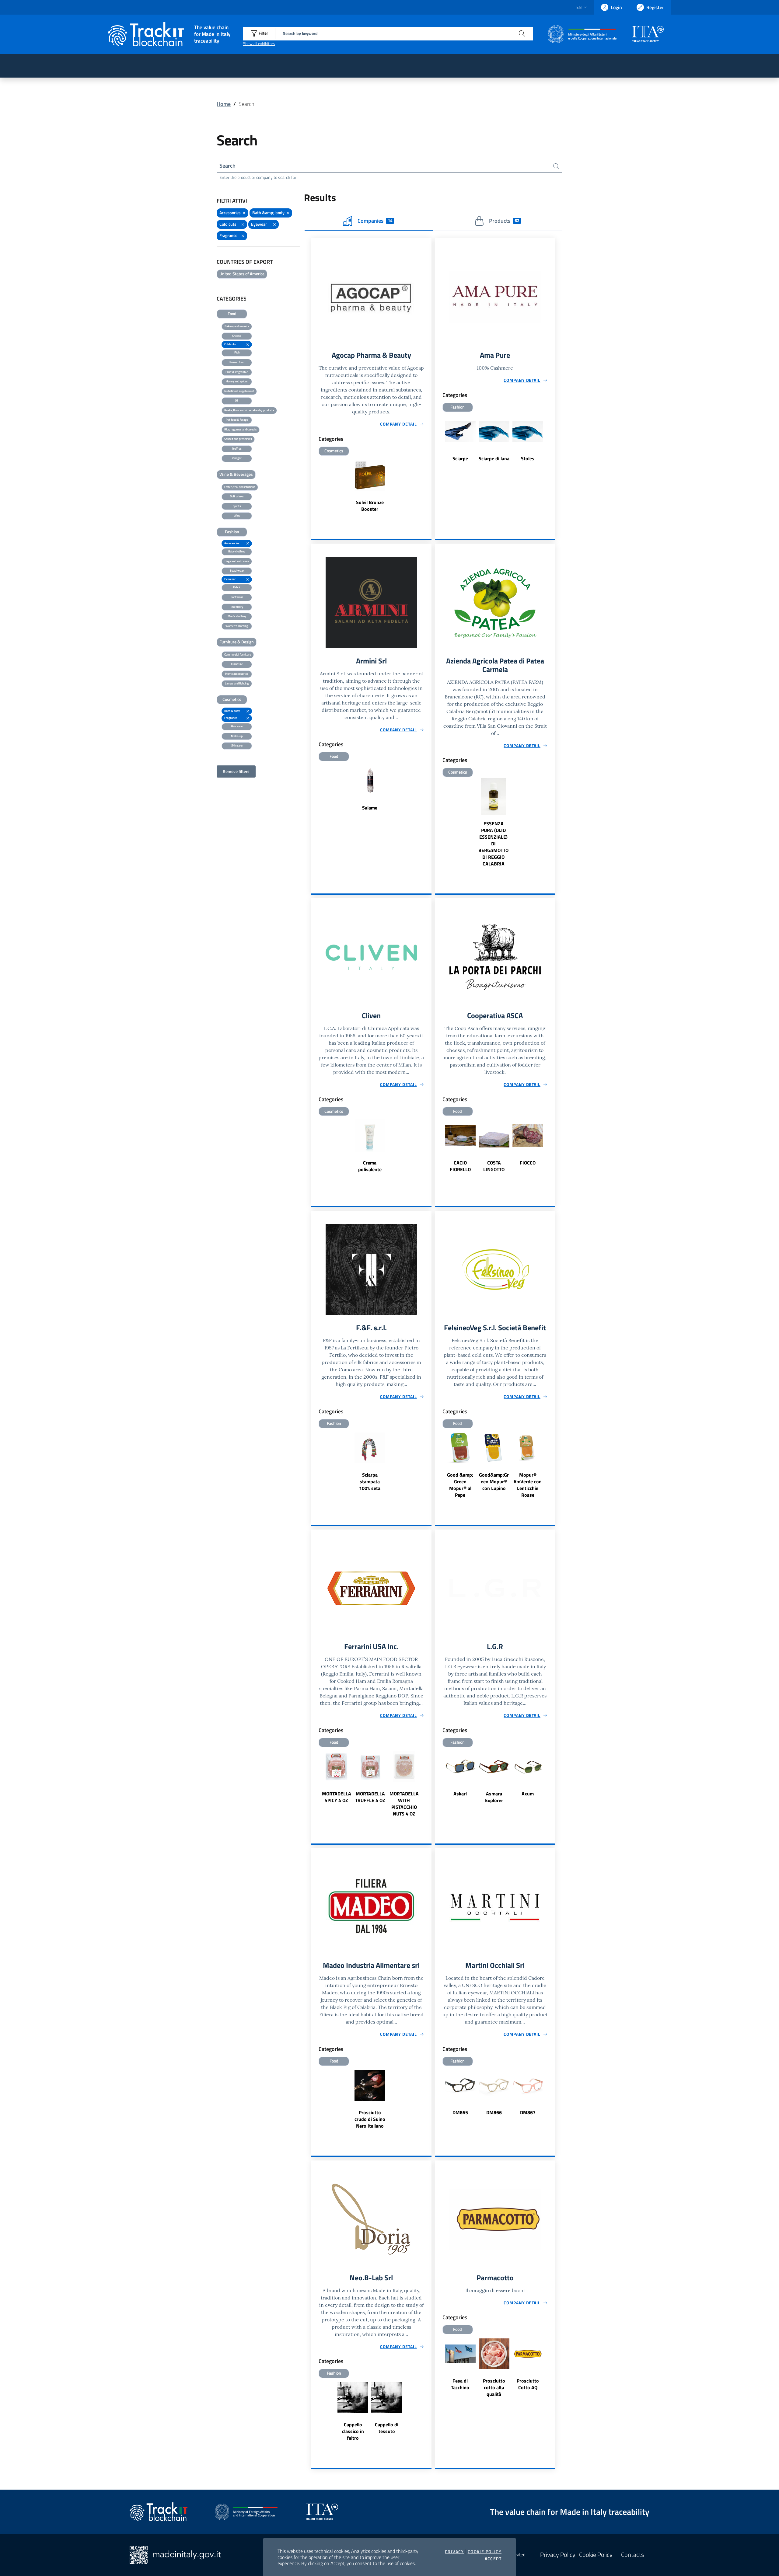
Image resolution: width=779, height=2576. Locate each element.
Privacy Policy (558, 2555)
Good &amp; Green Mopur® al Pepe (460, 1485)
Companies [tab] (375, 221)
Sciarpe (460, 458)
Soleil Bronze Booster (370, 506)
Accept (493, 2559)
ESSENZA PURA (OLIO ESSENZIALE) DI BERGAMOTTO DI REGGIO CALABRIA (493, 844)
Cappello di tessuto (387, 2428)
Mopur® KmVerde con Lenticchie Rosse (528, 1485)
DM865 (460, 2112)
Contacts (632, 2555)
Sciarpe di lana (494, 458)
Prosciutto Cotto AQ (528, 2384)
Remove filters (236, 771)
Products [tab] (504, 221)
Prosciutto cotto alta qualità (494, 2387)
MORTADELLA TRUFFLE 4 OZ (370, 1797)
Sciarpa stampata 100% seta (370, 1481)
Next (552, 1149)
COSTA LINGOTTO (494, 1166)
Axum (528, 1794)
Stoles (528, 458)
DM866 (494, 2112)
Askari (460, 1794)
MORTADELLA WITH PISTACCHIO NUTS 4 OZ (404, 1804)
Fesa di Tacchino (460, 2384)
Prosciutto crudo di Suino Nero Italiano (370, 2119)
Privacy (454, 2552)
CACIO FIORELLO (460, 1166)
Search (227, 166)
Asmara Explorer (494, 1797)
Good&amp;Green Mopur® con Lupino (494, 1481)
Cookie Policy (485, 2552)
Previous (438, 1149)
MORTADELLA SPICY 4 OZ (337, 1797)
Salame (370, 808)
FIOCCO (528, 1163)
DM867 (528, 2112)
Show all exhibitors (259, 44)
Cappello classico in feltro (353, 2431)
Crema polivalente (370, 1166)
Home (224, 104)
